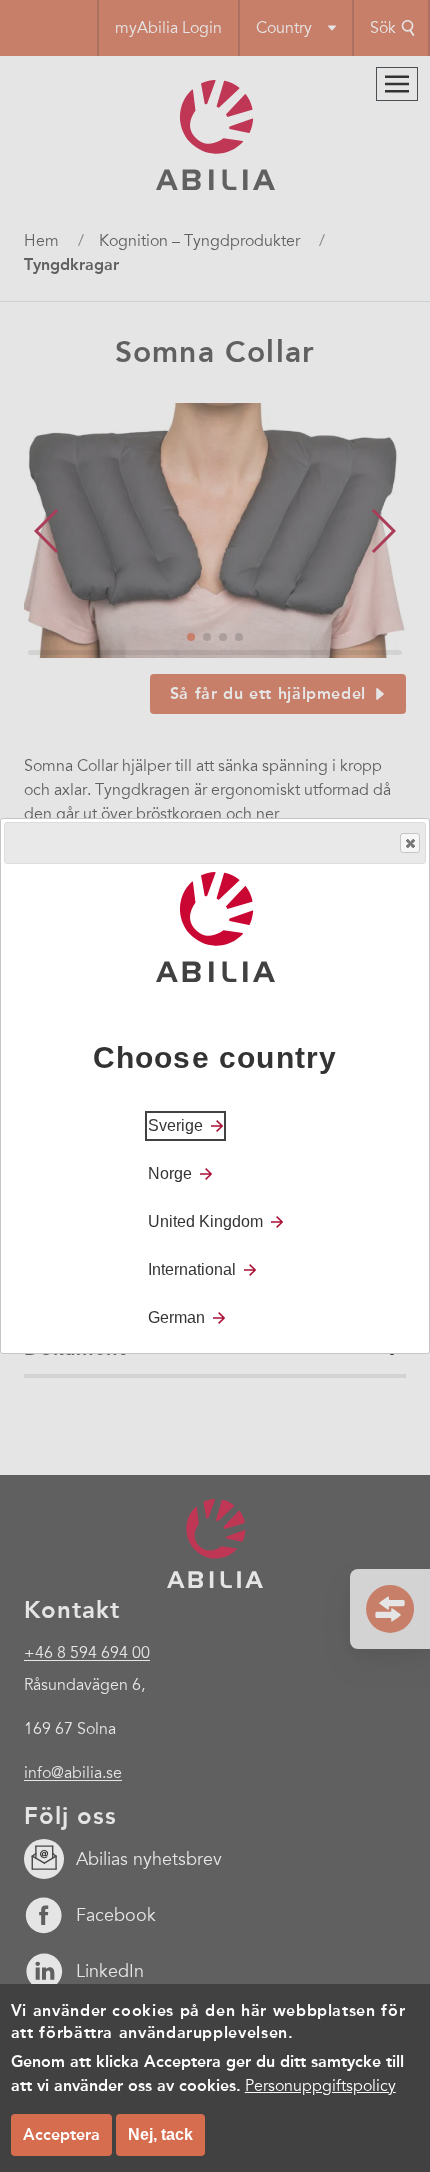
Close (410, 843)
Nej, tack (160, 2134)
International (192, 1269)
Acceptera (61, 2134)
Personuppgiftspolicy (320, 2086)
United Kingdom (205, 1221)
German (176, 1317)
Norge (170, 1173)
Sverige (175, 1125)
